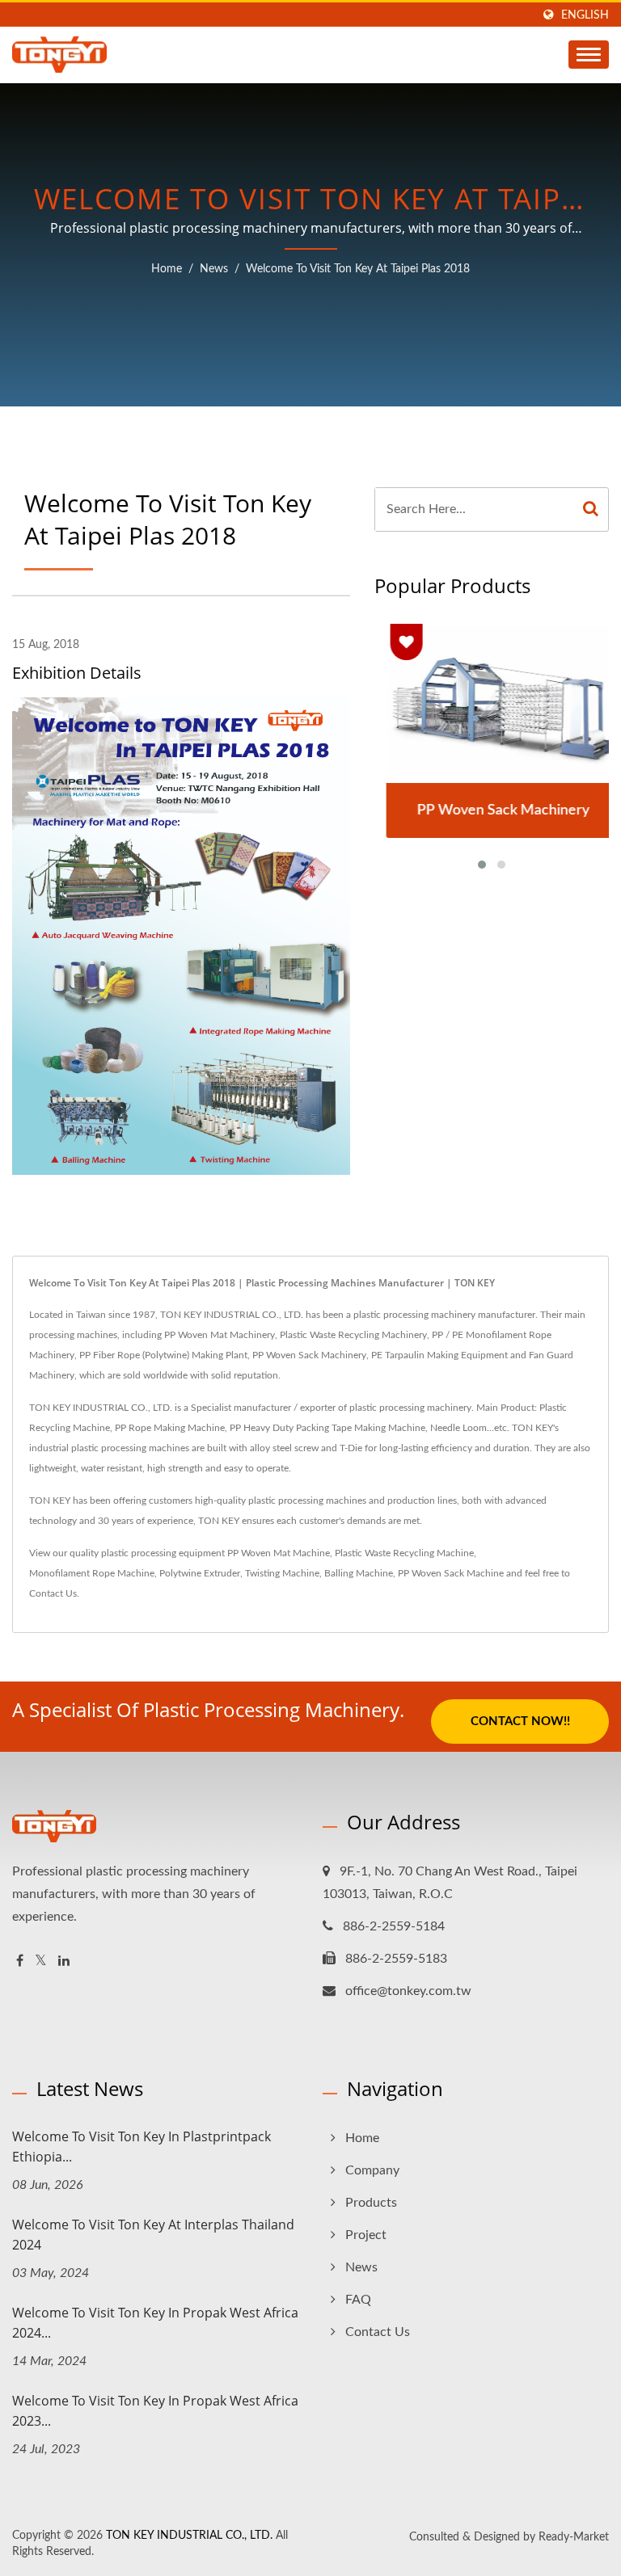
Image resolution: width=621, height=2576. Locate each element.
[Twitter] (41, 1961)
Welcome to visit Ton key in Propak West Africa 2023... (155, 2411)
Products (371, 2203)
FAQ (358, 2300)
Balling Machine (359, 1573)
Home (167, 269)
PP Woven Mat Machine (279, 1553)
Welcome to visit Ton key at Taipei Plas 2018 (358, 269)
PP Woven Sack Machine (451, 1573)
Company (372, 2170)
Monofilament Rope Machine (92, 1573)
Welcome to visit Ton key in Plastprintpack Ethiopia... (142, 2147)
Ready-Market (574, 2537)
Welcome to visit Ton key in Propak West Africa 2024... (155, 2323)
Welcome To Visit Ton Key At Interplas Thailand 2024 (153, 2235)
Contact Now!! (520, 1722)
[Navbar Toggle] (589, 55)
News (214, 269)
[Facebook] (20, 1961)
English (585, 15)
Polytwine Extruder (200, 1573)
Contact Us (53, 1593)
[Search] (591, 509)
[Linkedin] (64, 1961)
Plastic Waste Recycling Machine (404, 1553)
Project (366, 2235)
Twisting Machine (282, 1573)
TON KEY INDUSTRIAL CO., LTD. (189, 2536)
